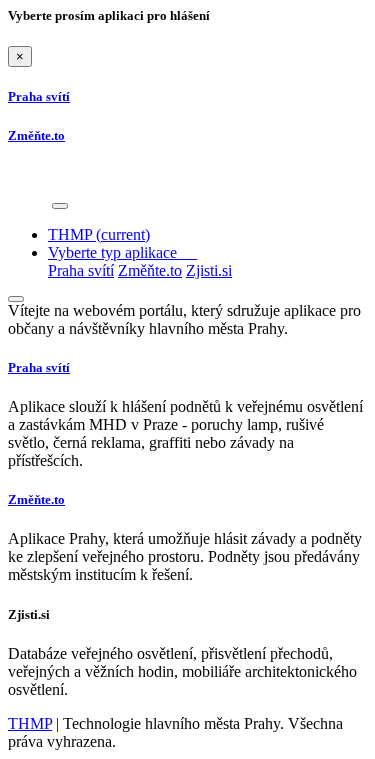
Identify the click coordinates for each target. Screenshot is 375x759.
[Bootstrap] (28, 200)
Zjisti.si (209, 270)
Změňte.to (150, 270)
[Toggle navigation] (60, 206)
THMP (99, 234)
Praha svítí (81, 270)
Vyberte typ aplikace (122, 252)
